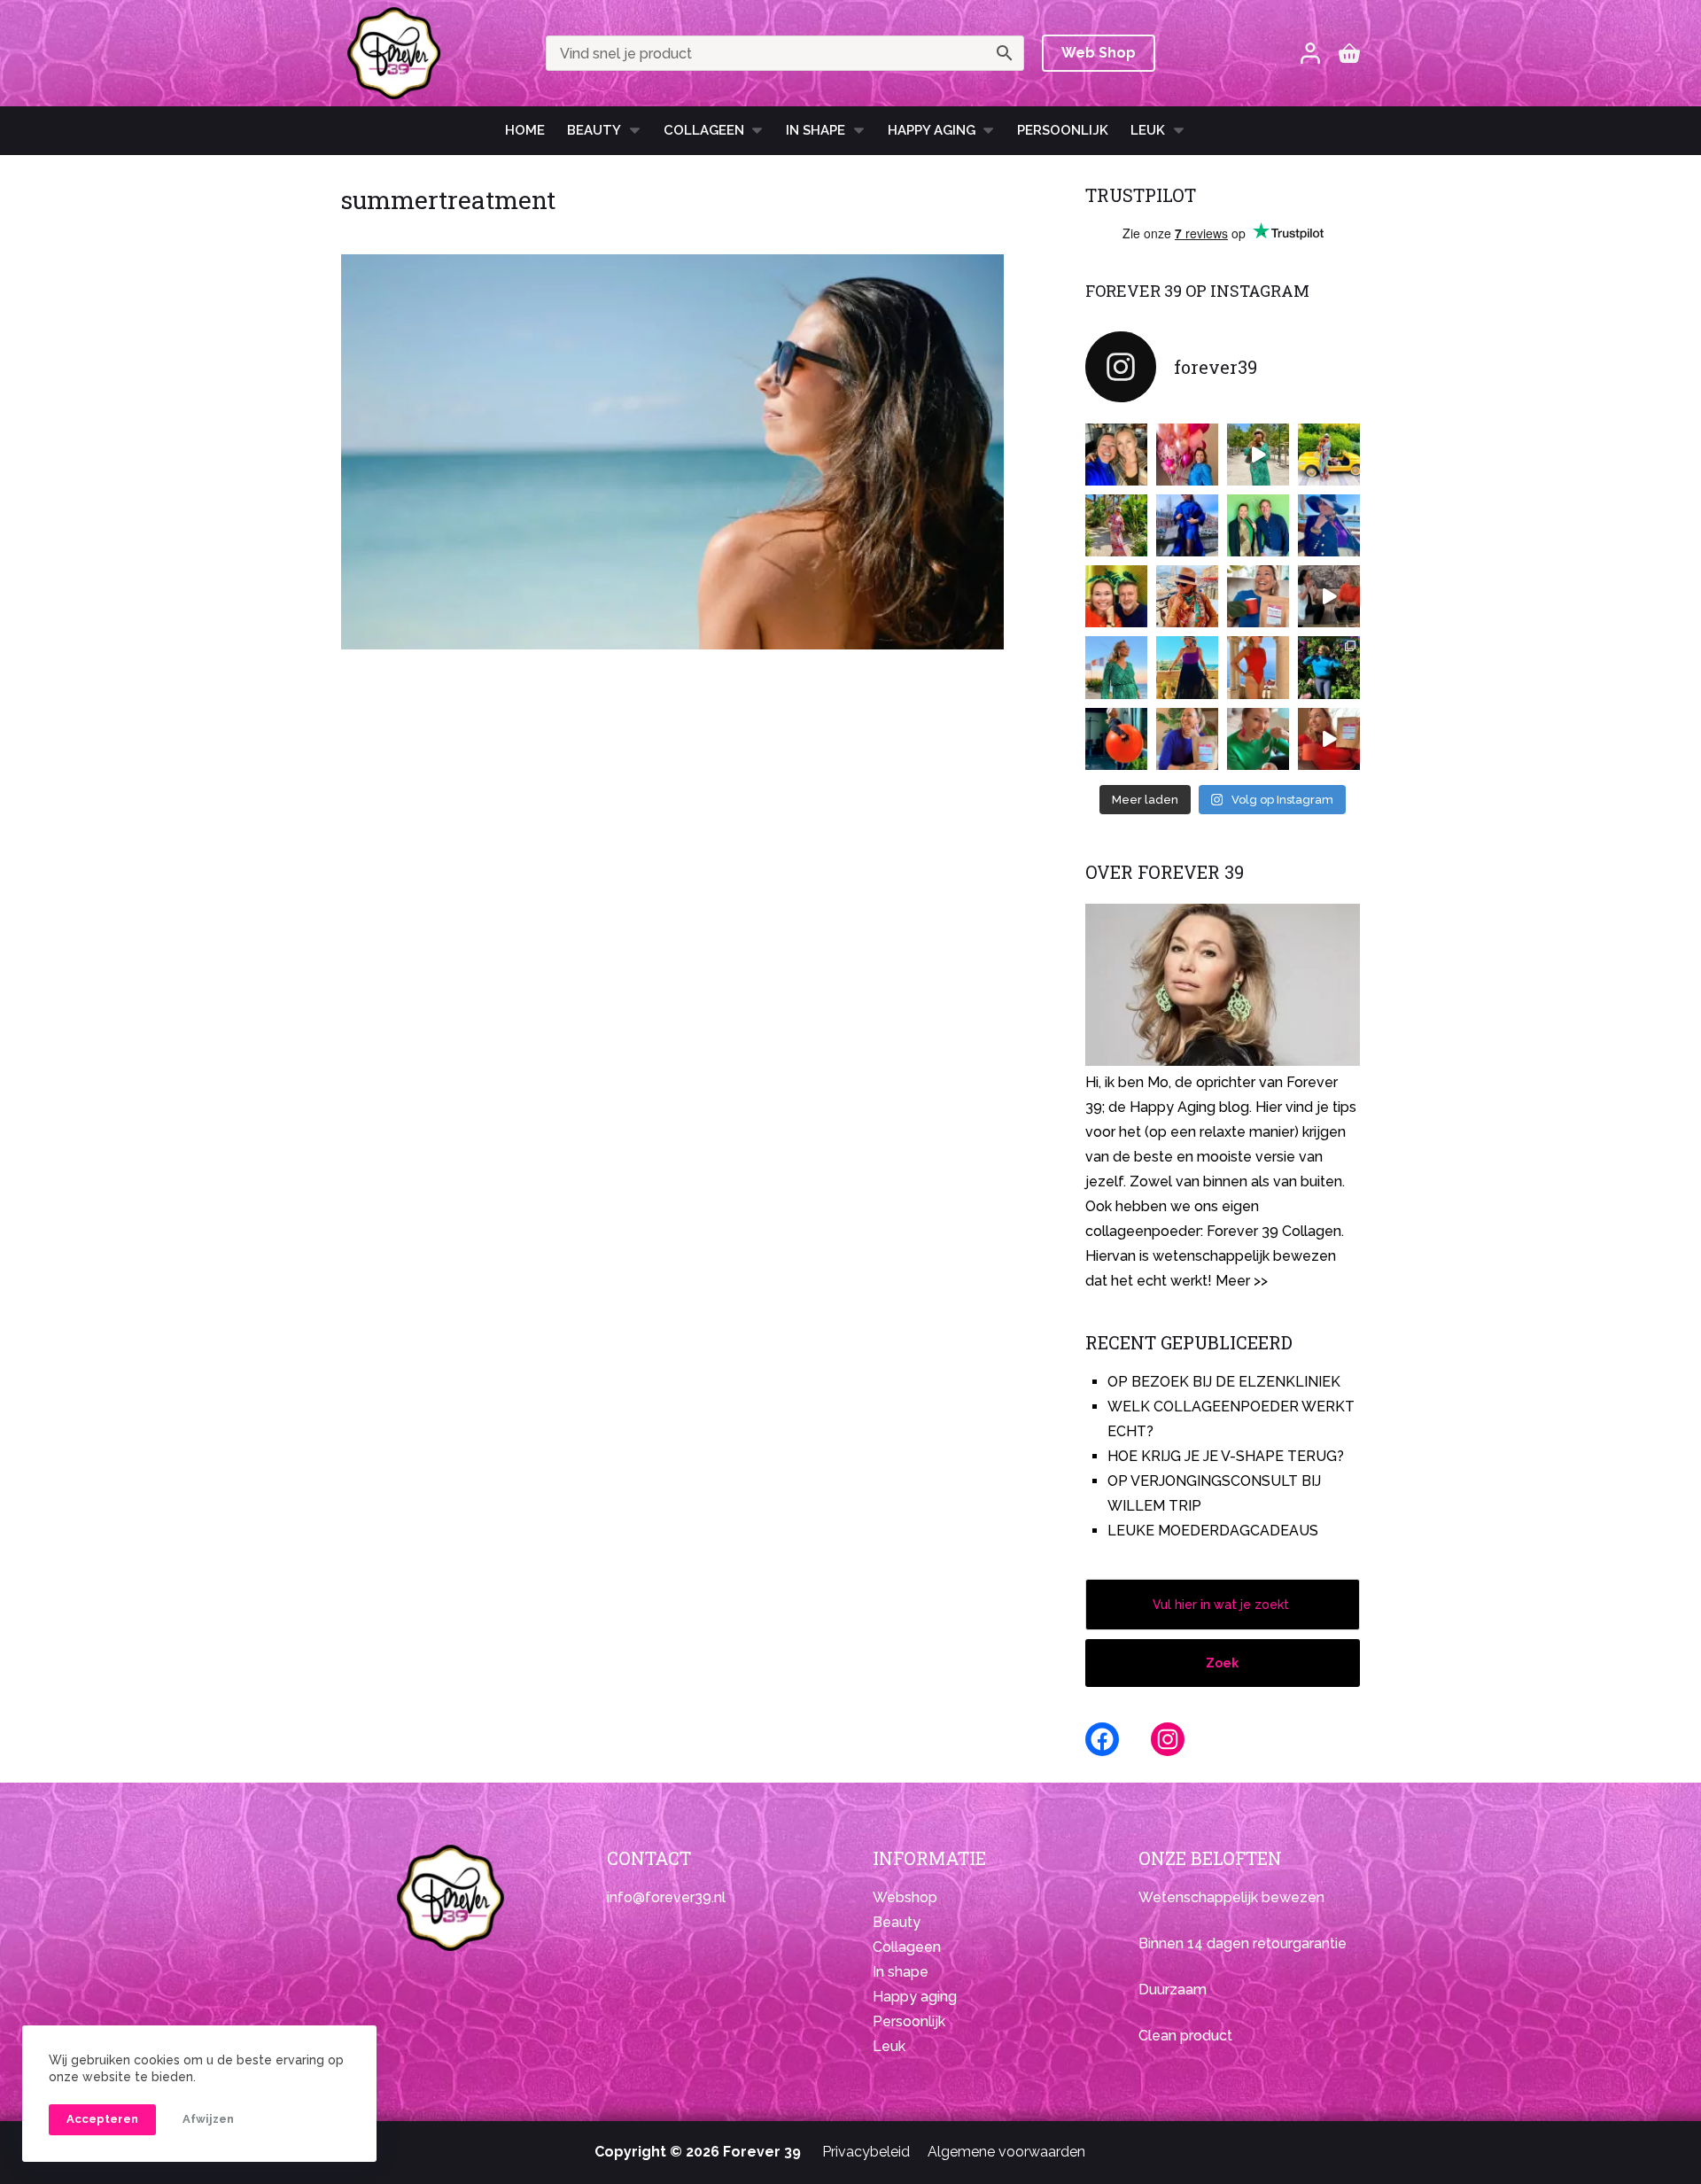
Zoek (1222, 1663)
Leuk (1148, 130)
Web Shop (1099, 53)
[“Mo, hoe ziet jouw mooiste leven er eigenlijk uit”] (1187, 596)
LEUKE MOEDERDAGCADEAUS (1213, 1531)
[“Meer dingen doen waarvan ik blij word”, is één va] (1116, 525)
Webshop (905, 1897)
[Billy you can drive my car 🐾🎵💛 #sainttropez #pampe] (1329, 455)
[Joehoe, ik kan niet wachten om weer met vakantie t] (1258, 667)
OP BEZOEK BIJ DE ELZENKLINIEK (1224, 1382)
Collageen (704, 130)
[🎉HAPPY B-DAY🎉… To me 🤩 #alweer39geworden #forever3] (1187, 455)
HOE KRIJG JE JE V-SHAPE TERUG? (1226, 1456)
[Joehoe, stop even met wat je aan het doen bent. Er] (1329, 596)
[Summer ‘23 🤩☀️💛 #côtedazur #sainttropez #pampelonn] (1258, 455)
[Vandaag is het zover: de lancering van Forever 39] (1329, 739)
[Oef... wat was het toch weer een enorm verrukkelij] (1187, 667)
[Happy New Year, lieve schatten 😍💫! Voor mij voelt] (1116, 667)
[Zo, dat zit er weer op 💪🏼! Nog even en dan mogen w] (1116, 739)
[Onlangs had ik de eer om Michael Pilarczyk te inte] (1116, 596)
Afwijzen (208, 2119)
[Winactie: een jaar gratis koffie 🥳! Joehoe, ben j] (1329, 667)
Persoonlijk (1063, 130)
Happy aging (915, 1997)
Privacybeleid (866, 2152)
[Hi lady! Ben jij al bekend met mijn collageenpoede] (1258, 596)
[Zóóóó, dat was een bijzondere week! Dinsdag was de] (1258, 739)
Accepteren (102, 2119)
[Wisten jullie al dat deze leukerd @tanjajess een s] (1116, 455)
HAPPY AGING (932, 130)
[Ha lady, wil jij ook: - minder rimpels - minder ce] (1187, 739)
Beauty (594, 130)
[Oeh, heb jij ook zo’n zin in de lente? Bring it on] (1187, 525)
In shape (816, 130)
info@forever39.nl (666, 1897)
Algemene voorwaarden (1006, 2152)
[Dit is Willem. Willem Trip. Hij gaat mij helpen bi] (1258, 525)
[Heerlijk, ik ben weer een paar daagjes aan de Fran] (1329, 525)
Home (525, 130)
